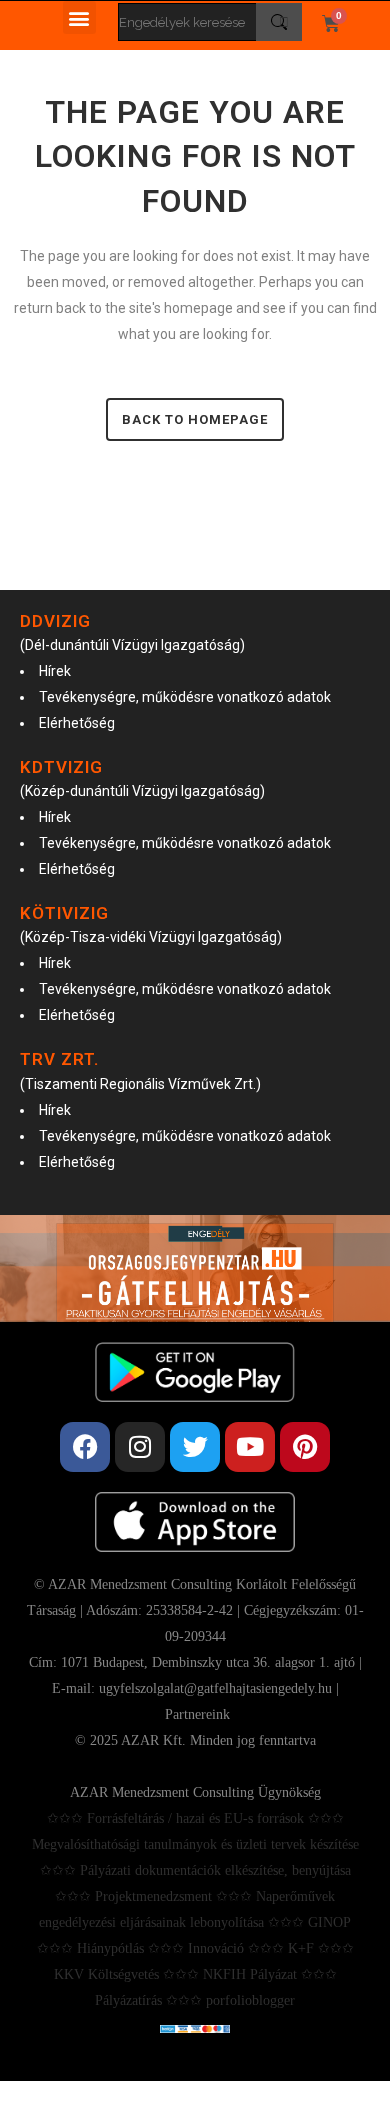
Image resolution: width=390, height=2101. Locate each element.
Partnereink (197, 1714)
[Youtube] (250, 1447)
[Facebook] (85, 1447)
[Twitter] (195, 1447)
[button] (79, 17)
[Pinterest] (305, 1447)
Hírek (55, 671)
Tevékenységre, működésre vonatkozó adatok (185, 697)
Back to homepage (195, 419)
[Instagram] (140, 1447)
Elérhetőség (77, 723)
